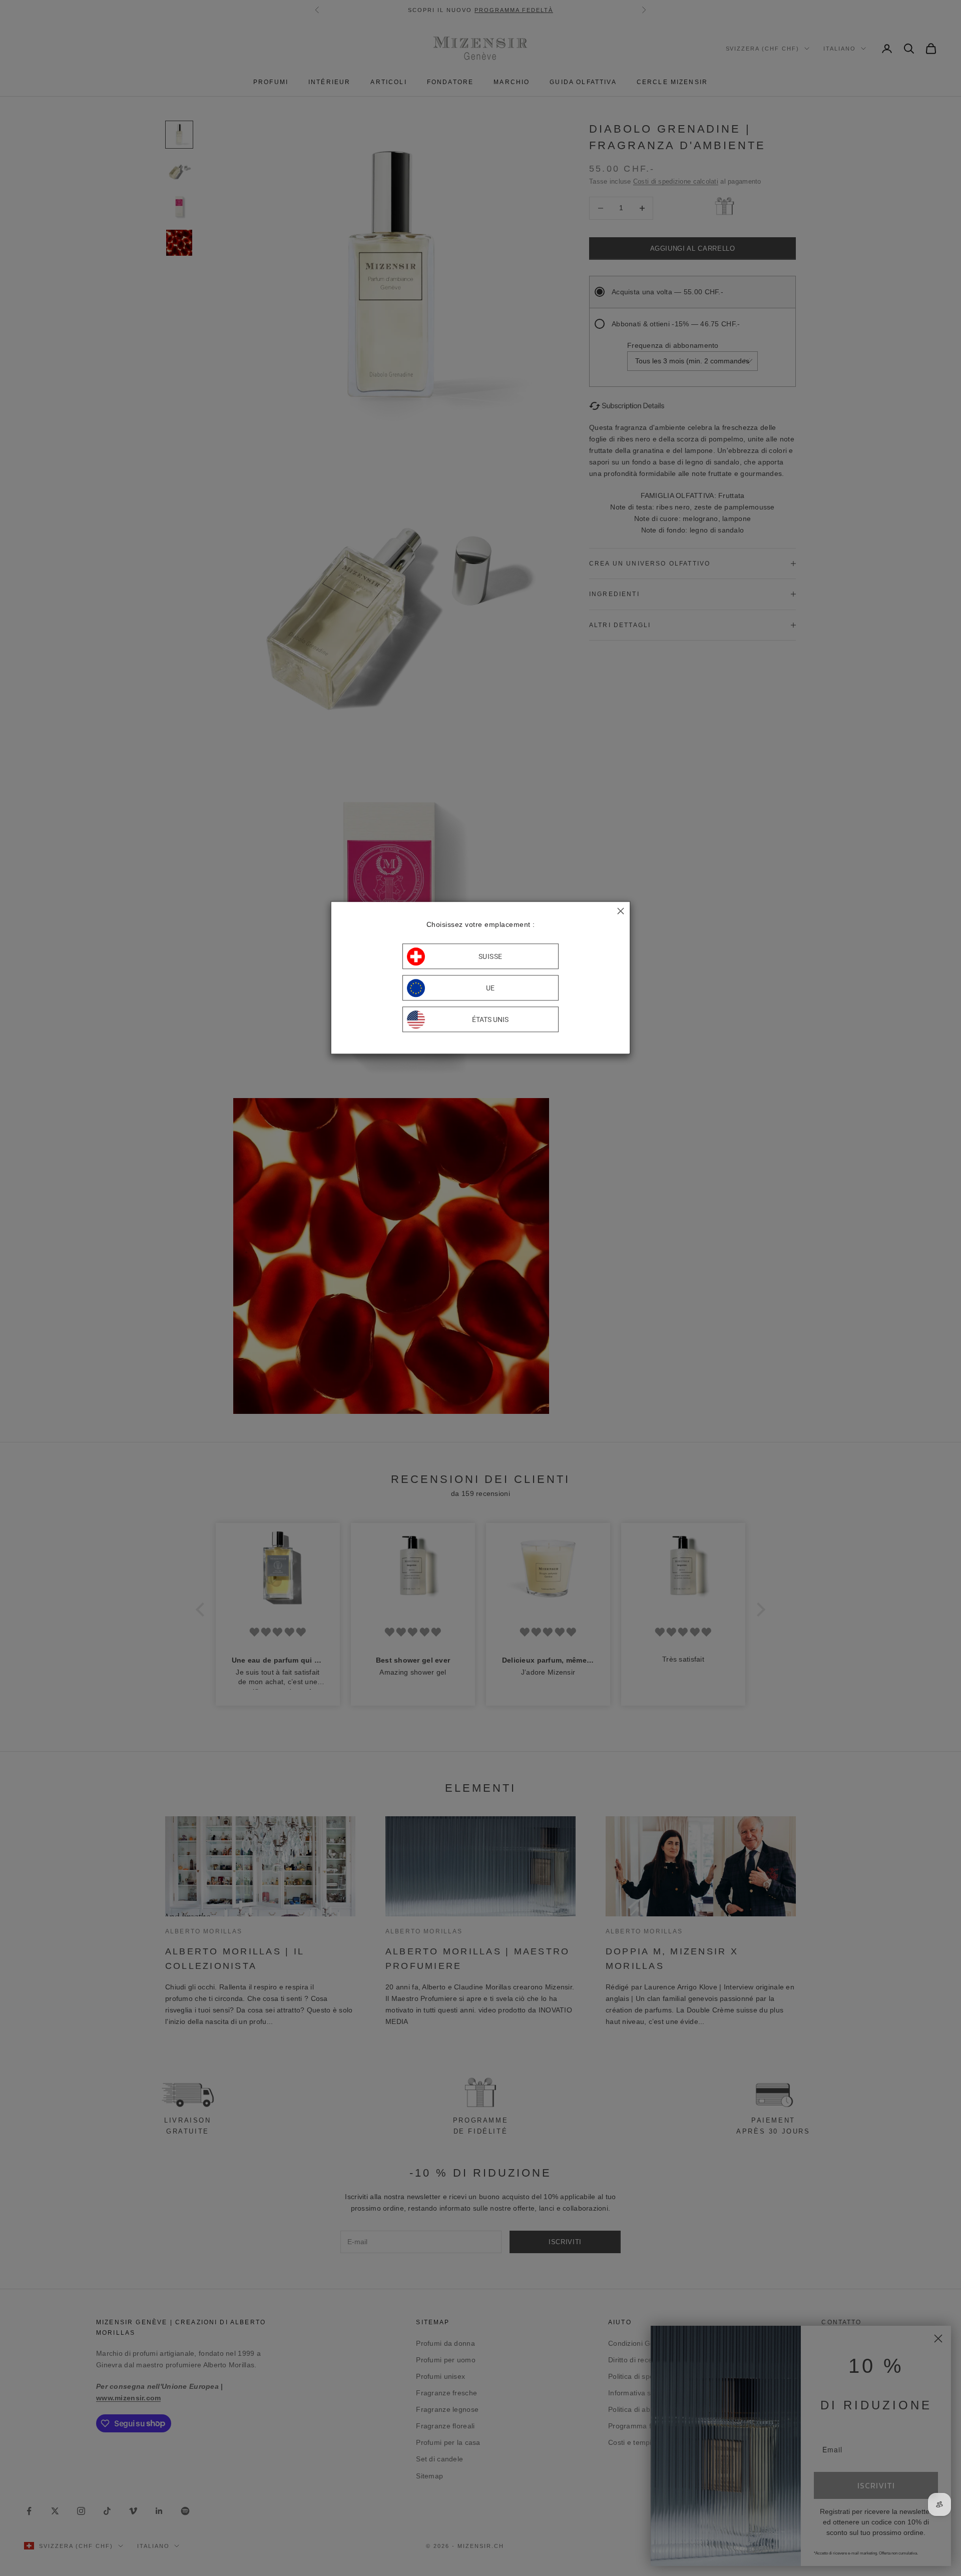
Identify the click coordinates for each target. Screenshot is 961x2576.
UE (491, 988)
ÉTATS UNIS (490, 1019)
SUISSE (491, 956)
